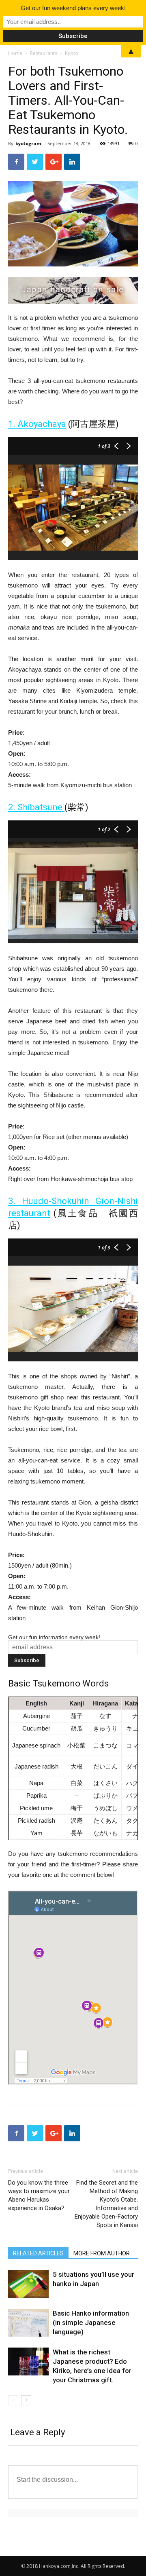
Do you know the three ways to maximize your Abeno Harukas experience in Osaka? (39, 2195)
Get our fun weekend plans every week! (73, 8)
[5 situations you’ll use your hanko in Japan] (28, 2284)
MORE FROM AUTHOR (102, 2253)
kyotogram (28, 143)
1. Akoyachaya (37, 424)
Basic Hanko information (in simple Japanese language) (91, 2322)
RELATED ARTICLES (38, 2253)
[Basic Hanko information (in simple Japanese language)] (28, 2323)
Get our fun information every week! (54, 1637)
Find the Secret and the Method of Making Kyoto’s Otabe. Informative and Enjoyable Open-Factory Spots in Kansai (106, 2204)
